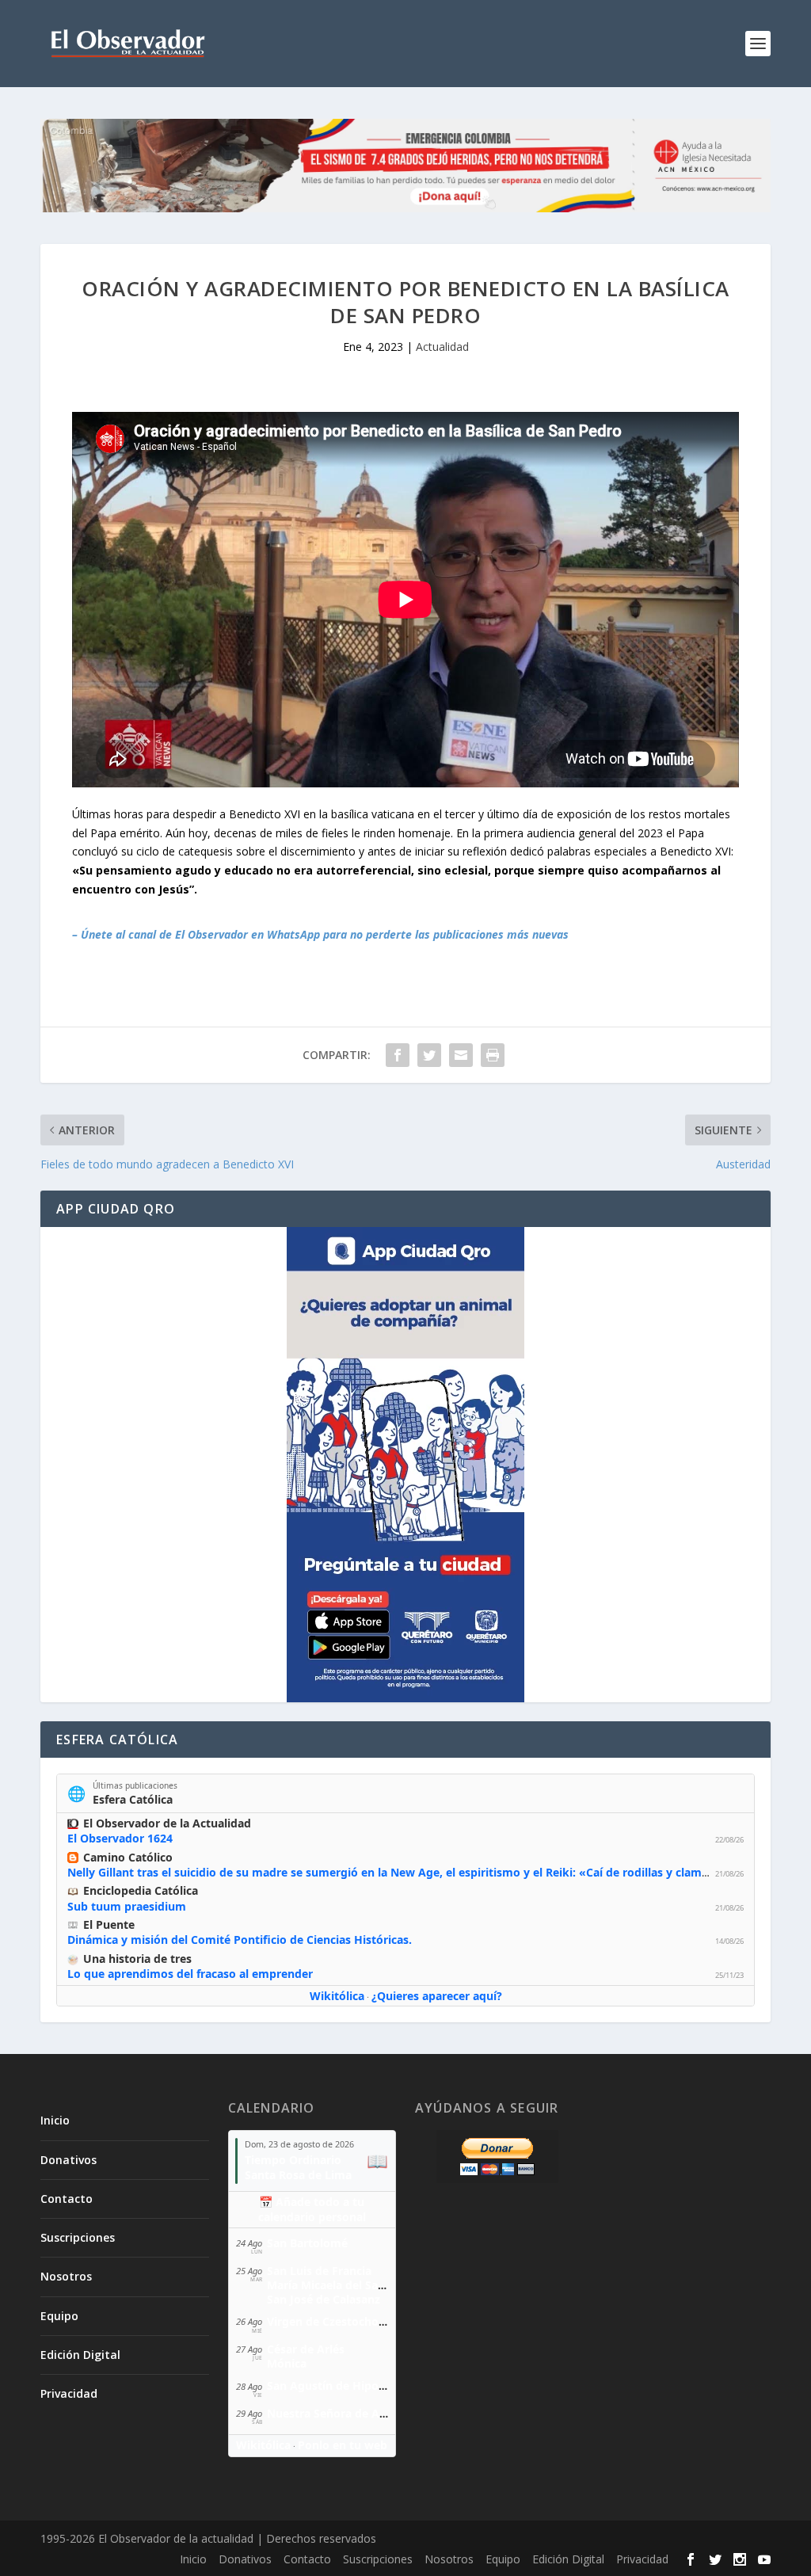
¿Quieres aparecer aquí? (437, 1996)
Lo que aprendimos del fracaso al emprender (190, 1974)
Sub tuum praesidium (127, 1906)
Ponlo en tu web (343, 2445)
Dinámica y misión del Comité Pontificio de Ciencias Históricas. (240, 1940)
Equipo (59, 2316)
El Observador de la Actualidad (167, 1823)
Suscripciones (78, 2237)
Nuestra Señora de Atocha (339, 2413)
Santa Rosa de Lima (298, 2175)
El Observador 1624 (120, 1838)
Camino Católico (128, 1857)
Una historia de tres (137, 1959)
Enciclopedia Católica (141, 1890)
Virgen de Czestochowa (331, 2321)
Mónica (287, 2363)
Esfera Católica (133, 1799)
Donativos (69, 2160)
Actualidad (442, 347)
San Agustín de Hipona (329, 2385)
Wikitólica (337, 1996)
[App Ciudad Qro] (405, 1465)
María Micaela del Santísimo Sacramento (378, 2285)
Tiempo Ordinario (293, 2160)
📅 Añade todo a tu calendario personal (312, 2209)
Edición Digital (80, 2355)
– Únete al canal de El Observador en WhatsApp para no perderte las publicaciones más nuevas (320, 934)
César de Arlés (306, 2349)
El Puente (109, 1924)
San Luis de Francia (319, 2271)
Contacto (67, 2199)
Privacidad (69, 2393)
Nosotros (66, 2276)
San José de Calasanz (324, 2299)
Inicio (55, 2120)
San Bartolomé (307, 2243)
